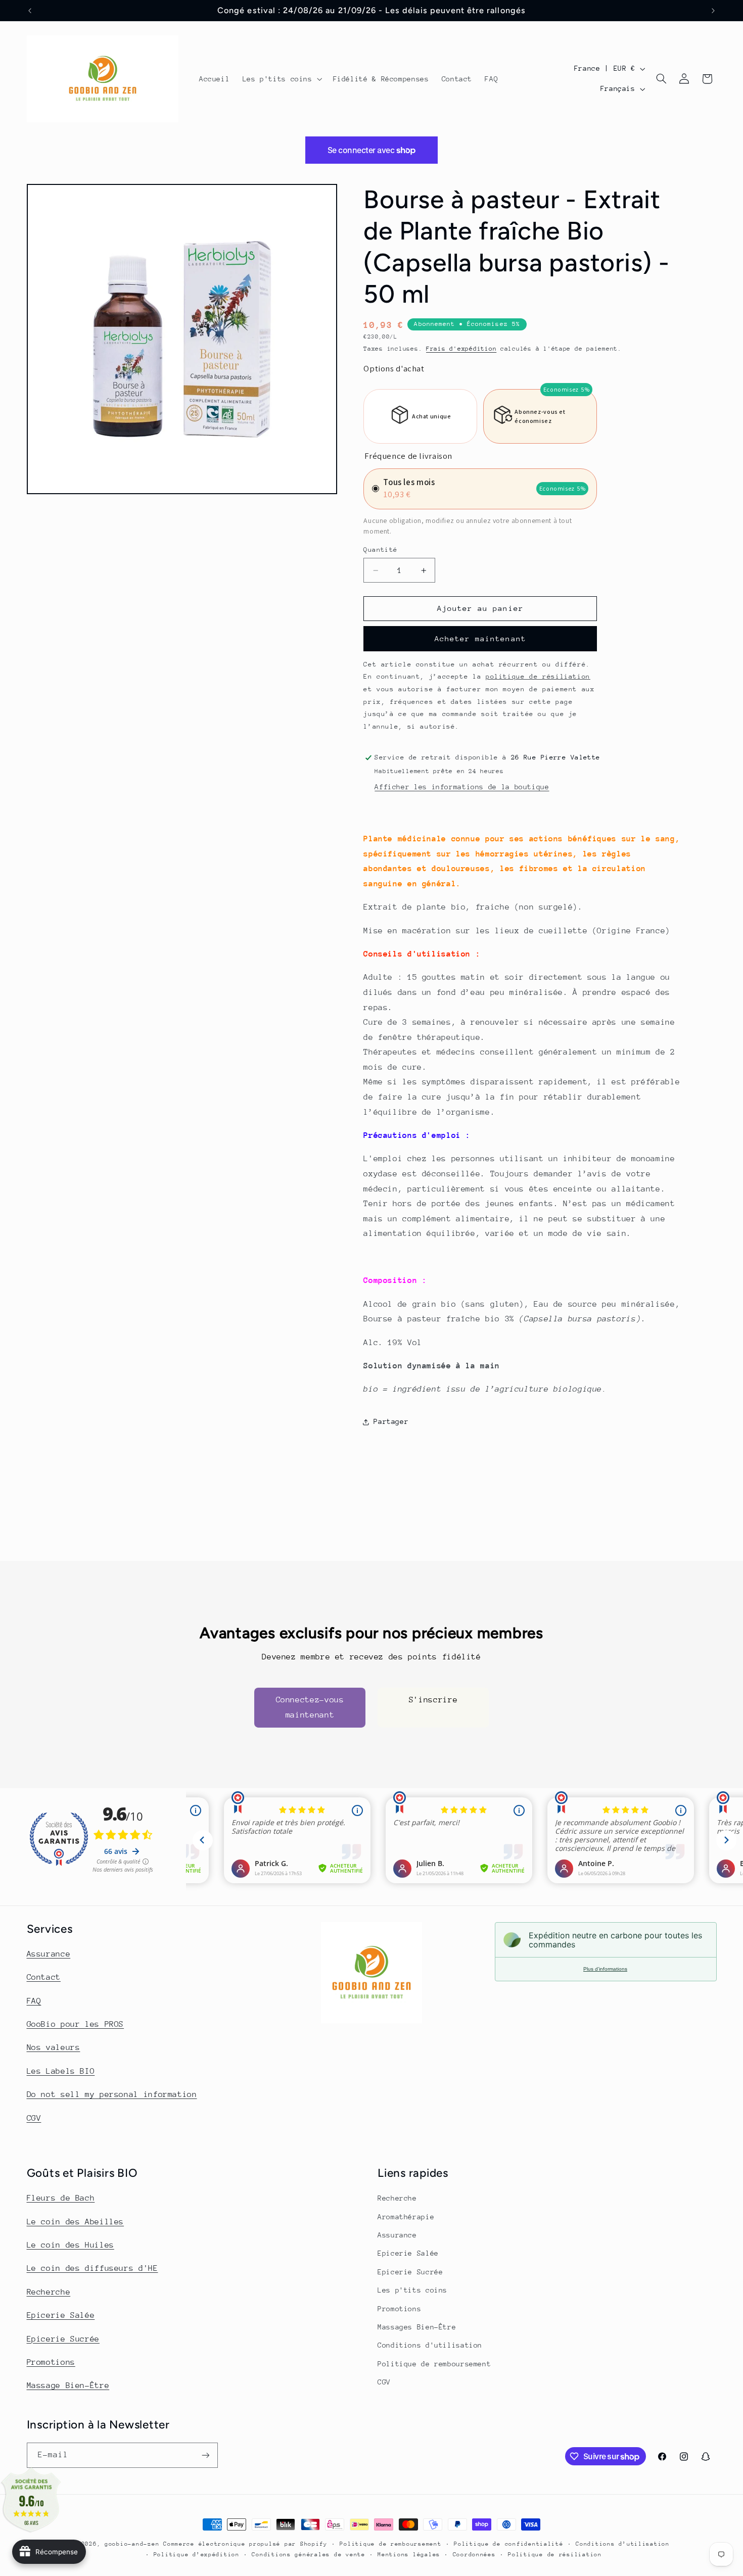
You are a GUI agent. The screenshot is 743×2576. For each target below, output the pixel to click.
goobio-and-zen (132, 2544)
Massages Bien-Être (417, 2327)
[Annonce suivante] (713, 11)
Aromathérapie (406, 2217)
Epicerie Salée (61, 2315)
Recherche (49, 2292)
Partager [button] (391, 1421)
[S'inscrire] (205, 2455)
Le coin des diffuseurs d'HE (92, 2268)
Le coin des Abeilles (76, 2222)
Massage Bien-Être (68, 2386)
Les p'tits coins (412, 2290)
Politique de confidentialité (509, 2544)
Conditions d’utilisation (623, 2544)
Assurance (49, 1954)
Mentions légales (409, 2555)
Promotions (51, 2362)
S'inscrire (433, 1700)
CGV (34, 2118)
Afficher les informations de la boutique (462, 787)
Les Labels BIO (61, 2071)
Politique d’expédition (197, 2555)
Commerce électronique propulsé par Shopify (245, 2544)
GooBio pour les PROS (76, 2024)
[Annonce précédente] (30, 11)
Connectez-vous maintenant (310, 1707)
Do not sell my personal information (112, 2094)
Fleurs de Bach (61, 2198)
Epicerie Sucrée (63, 2339)
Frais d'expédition (461, 349)
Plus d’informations (605, 1969)
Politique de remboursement (434, 2364)
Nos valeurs (54, 2047)
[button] (281, 79)
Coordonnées (474, 2555)
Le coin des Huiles (71, 2245)
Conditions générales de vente (308, 2555)
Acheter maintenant (480, 638)
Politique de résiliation (555, 2555)
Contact (44, 1977)
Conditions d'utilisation (430, 2345)
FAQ (34, 2001)
